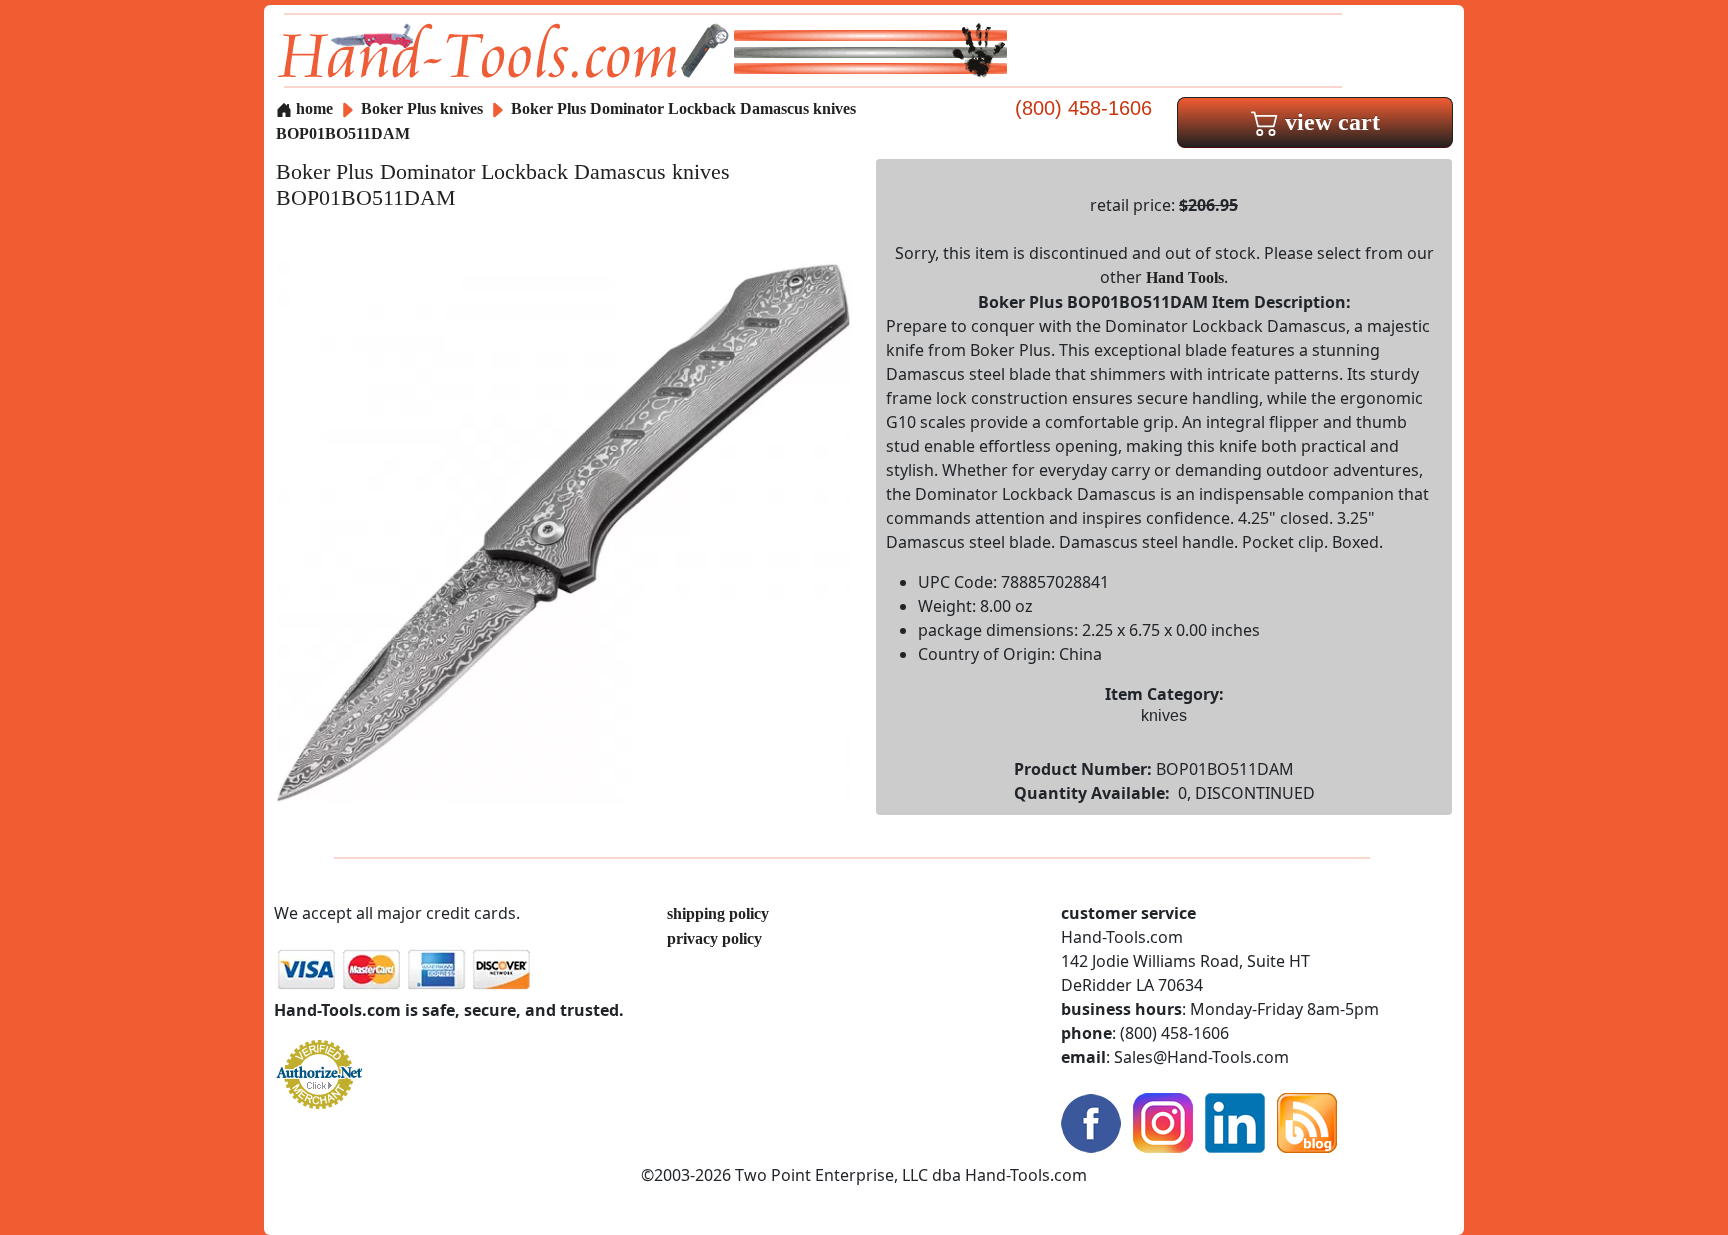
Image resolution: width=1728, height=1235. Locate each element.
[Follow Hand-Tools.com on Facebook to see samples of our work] (1091, 1121)
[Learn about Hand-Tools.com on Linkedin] (1235, 1121)
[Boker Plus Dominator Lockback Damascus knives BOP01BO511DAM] (564, 530)
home (312, 108)
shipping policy (718, 913)
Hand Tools (1185, 277)
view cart (1329, 122)
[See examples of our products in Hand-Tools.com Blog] (1307, 1121)
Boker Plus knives (422, 108)
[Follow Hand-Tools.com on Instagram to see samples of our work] (1163, 1121)
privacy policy (714, 938)
